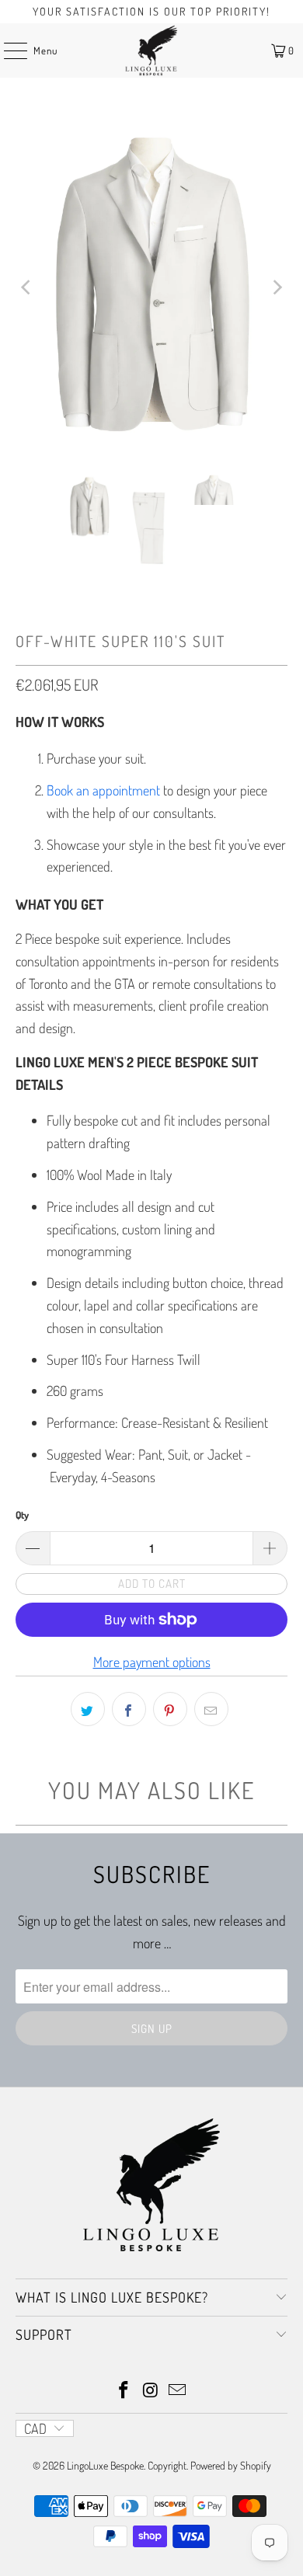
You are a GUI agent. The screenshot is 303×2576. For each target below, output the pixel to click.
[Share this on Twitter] (88, 1709)
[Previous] (27, 288)
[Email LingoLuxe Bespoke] (178, 2391)
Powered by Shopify (231, 2465)
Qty (22, 1515)
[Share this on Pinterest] (170, 1709)
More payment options (152, 1662)
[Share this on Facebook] (129, 1709)
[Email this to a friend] (211, 1709)
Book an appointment (103, 790)
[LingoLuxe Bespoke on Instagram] (151, 2391)
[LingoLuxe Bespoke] (152, 50)
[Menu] (7, 50)
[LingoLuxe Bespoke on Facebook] (124, 2391)
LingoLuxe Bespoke (105, 2465)
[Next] (276, 288)
